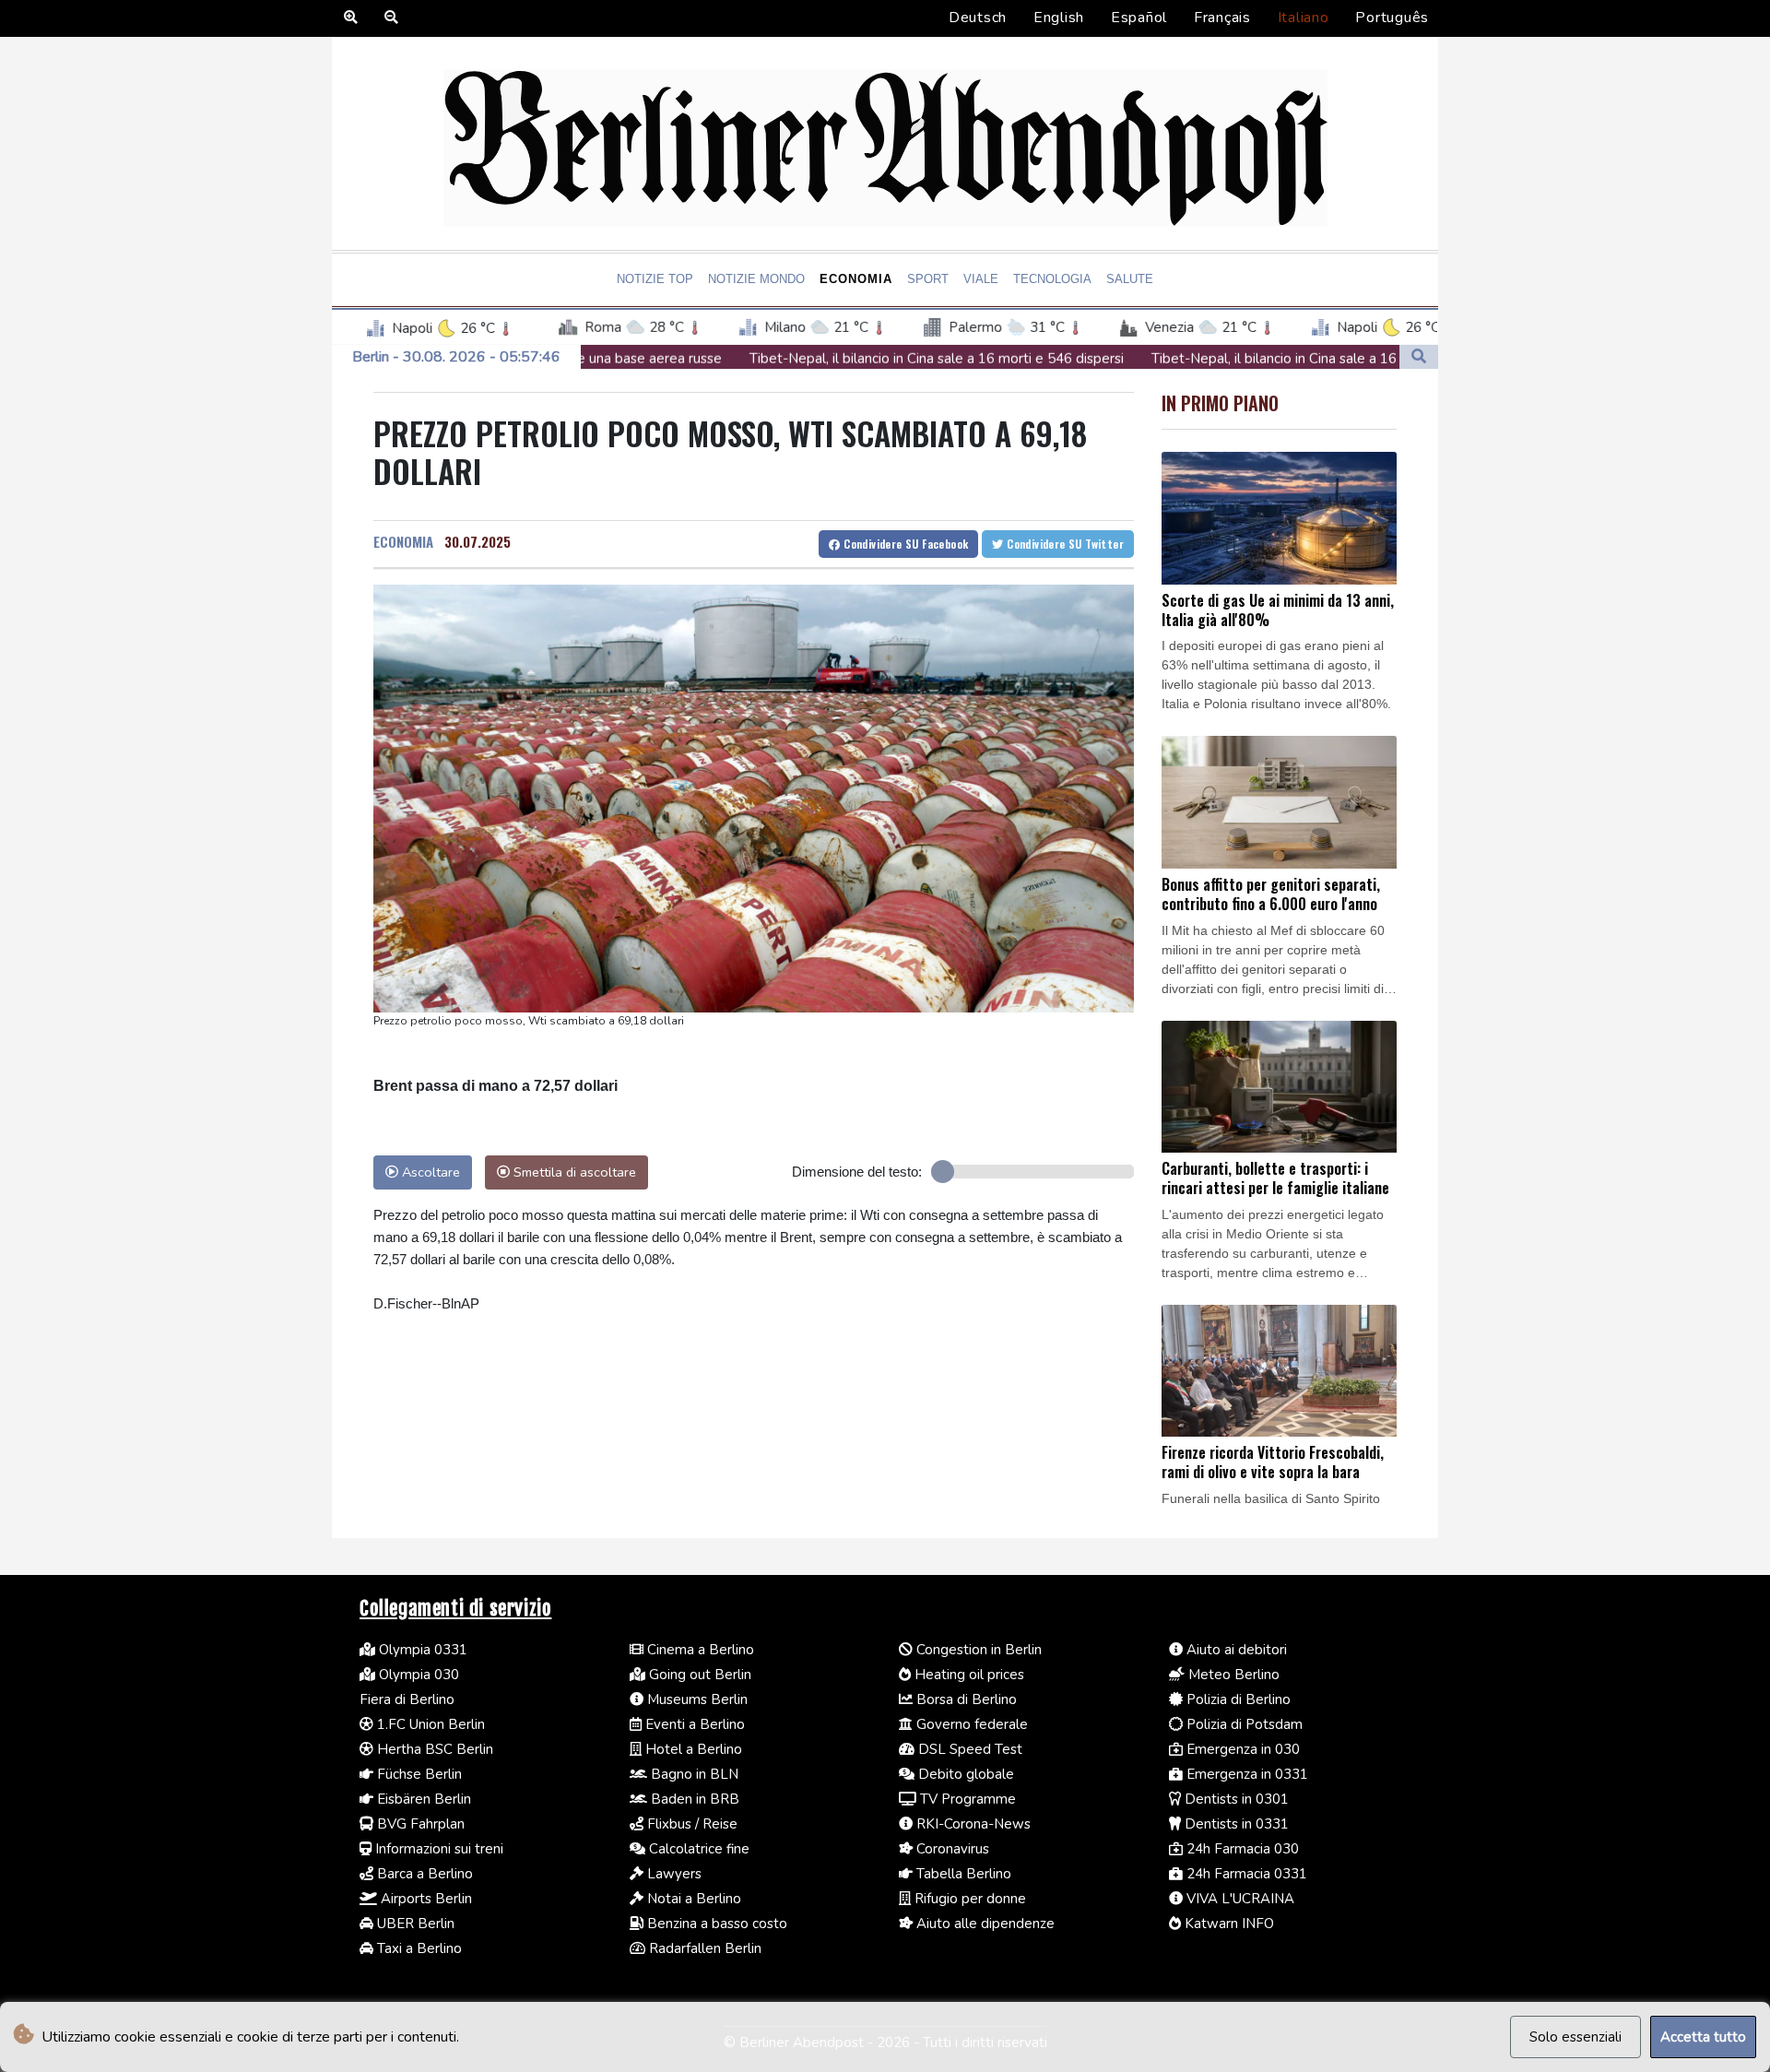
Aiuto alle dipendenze (984, 1924)
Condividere (905, 544)
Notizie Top (655, 279)
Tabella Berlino (962, 1874)
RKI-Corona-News (972, 1824)
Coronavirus (951, 1849)
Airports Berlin (425, 1899)
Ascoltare (429, 1172)
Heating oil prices (968, 1675)
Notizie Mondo (756, 279)
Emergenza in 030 (1241, 1749)
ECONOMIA (403, 541)
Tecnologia (1052, 279)
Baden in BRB (693, 1799)
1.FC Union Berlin (429, 1724)
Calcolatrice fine (697, 1849)
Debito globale (964, 1774)
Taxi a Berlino (418, 1948)
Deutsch (978, 18)
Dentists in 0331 (1235, 1824)
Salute (1130, 279)
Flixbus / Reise (690, 1824)
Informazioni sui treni (437, 1849)
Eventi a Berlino (693, 1724)
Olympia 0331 (421, 1650)
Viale (981, 279)
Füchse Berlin (418, 1774)
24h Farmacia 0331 (1245, 1874)
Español (1139, 18)
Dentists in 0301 (1235, 1799)
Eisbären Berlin (422, 1799)
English (1059, 18)
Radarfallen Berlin (703, 1948)
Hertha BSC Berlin (433, 1749)
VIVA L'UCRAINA (1239, 1899)
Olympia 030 (417, 1675)
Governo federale (970, 1724)
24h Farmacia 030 (1241, 1849)
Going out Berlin (698, 1675)
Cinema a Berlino (699, 1650)
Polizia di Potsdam (1243, 1724)
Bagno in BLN (693, 1774)
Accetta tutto (1703, 2037)
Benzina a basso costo (715, 1924)
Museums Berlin (696, 1699)
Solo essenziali (1575, 2037)
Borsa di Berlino (965, 1699)
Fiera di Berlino (407, 1699)
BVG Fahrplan (419, 1824)
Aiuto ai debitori (1235, 1650)
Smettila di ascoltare (573, 1172)
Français (1222, 18)
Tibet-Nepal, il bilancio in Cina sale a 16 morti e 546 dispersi (791, 359)
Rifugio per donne (968, 1899)
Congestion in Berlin (977, 1650)
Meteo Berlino (1232, 1675)
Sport (928, 279)
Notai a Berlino (692, 1899)
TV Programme (966, 1799)
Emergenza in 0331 (1245, 1774)
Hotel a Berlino (692, 1749)
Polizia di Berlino (1237, 1699)
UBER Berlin (414, 1924)
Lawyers (673, 1874)
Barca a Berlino (423, 1874)
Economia (856, 279)
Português (1392, 18)
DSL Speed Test (968, 1749)
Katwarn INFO (1227, 1924)
